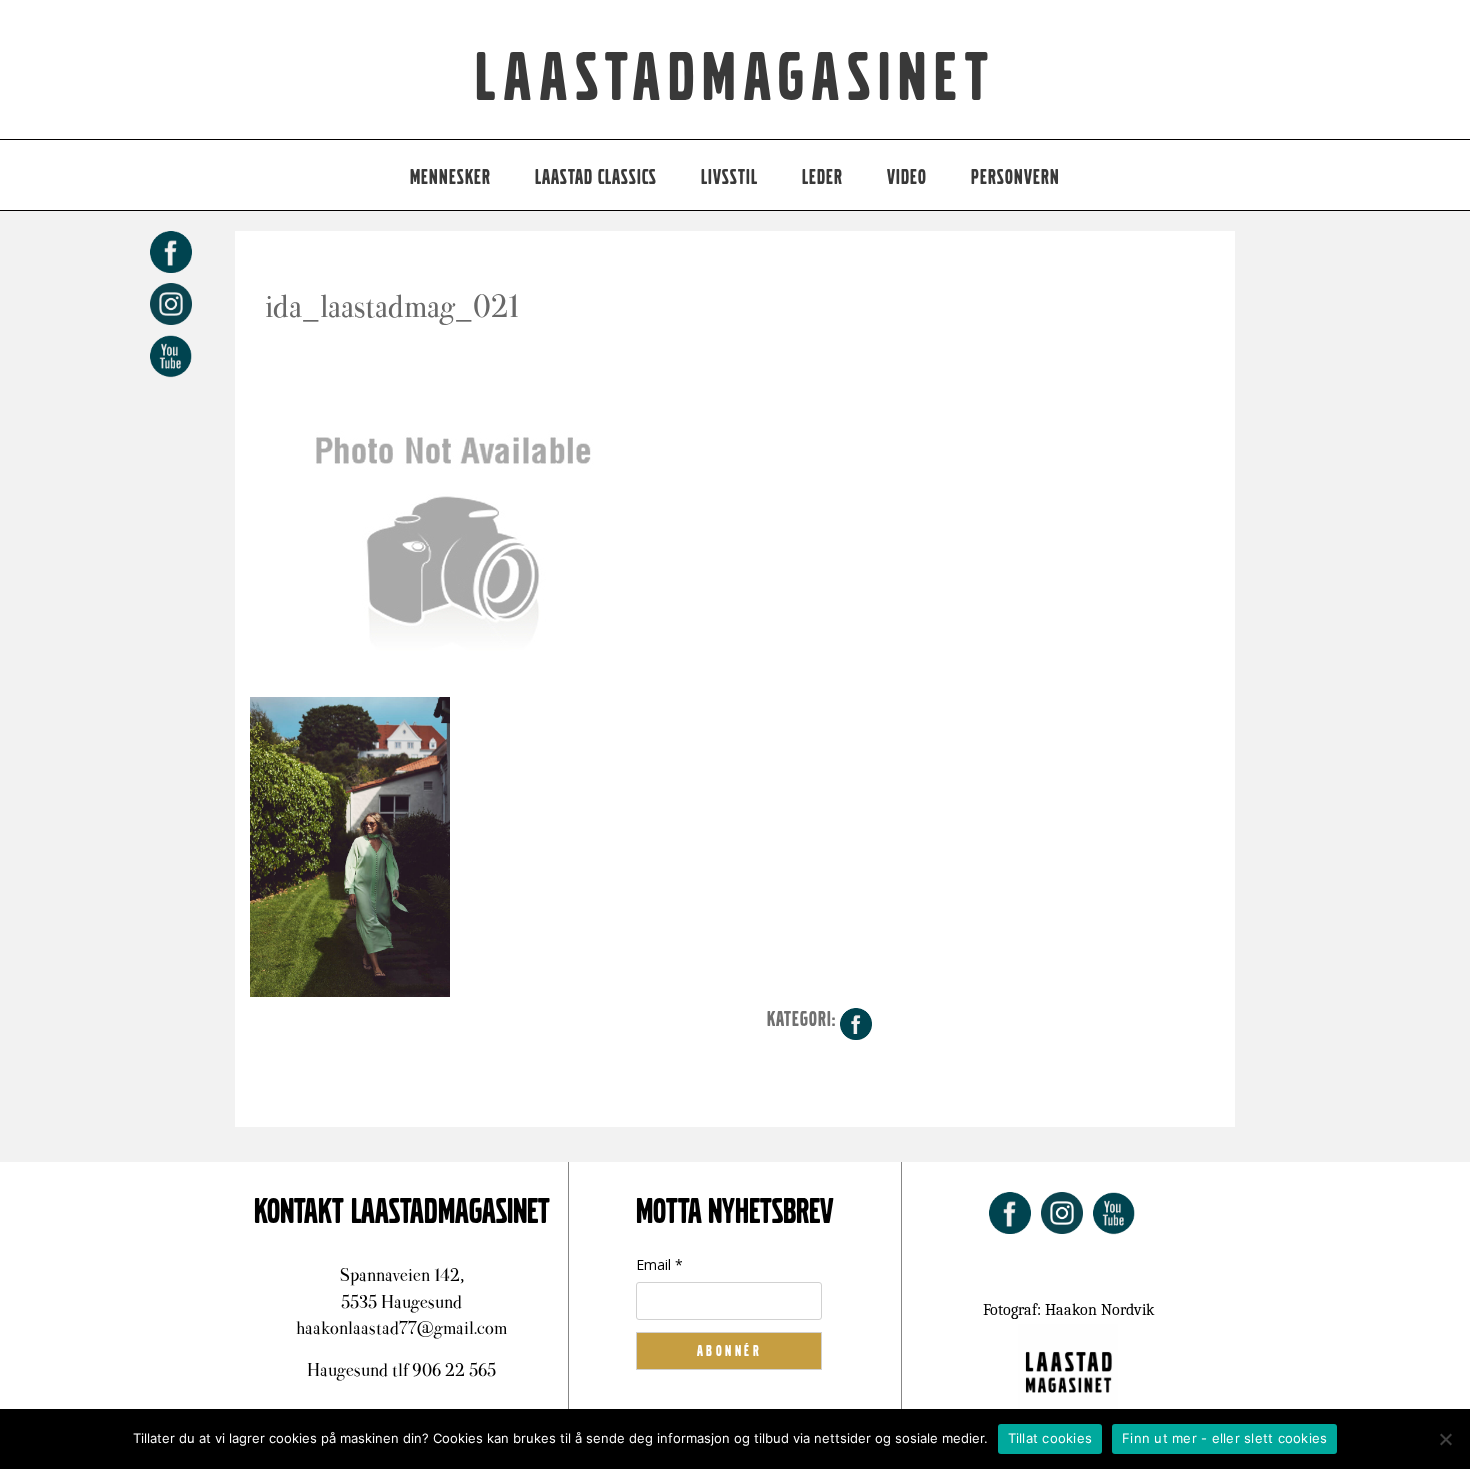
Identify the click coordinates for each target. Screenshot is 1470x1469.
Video (907, 177)
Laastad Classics (596, 177)
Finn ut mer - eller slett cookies (1224, 1438)
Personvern (1015, 177)
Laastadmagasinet (735, 79)
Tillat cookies (1050, 1438)
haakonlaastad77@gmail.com (401, 1328)
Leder (822, 177)
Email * (659, 1264)
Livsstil (729, 177)
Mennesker (450, 177)
